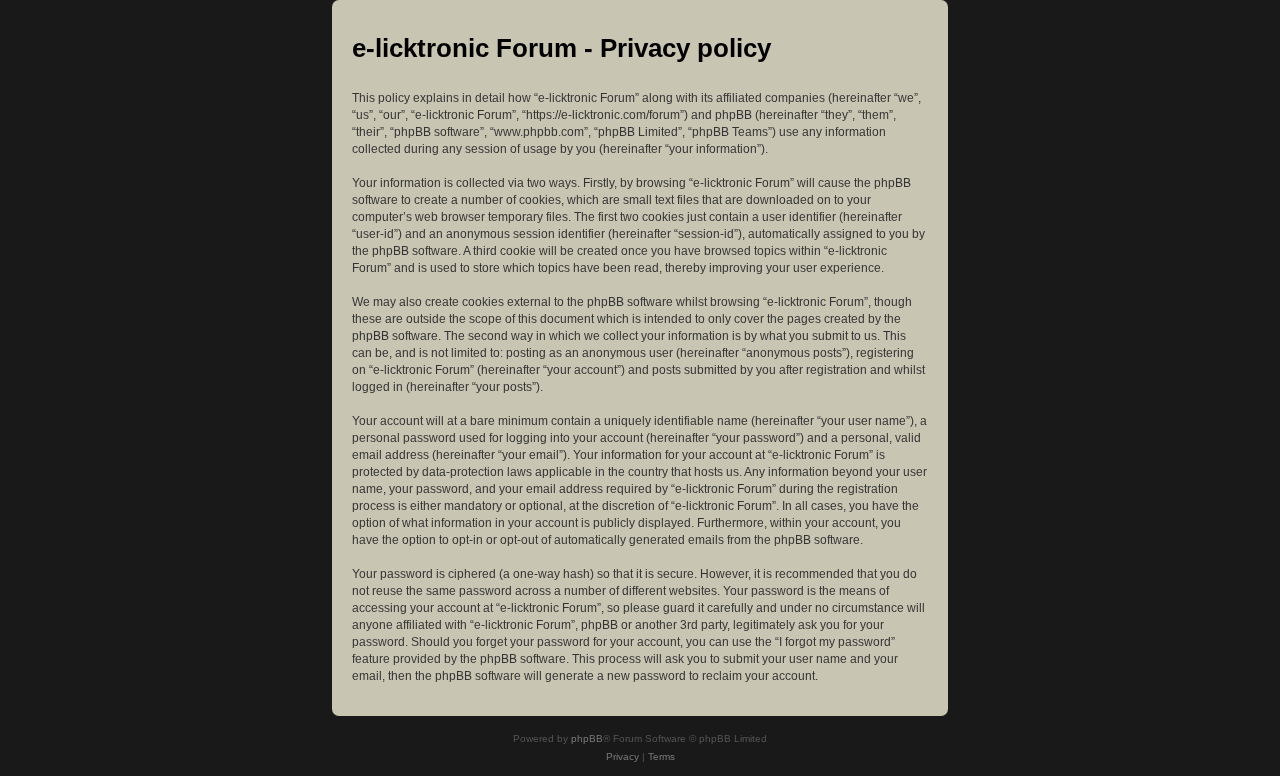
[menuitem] (622, 757)
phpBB (587, 738)
